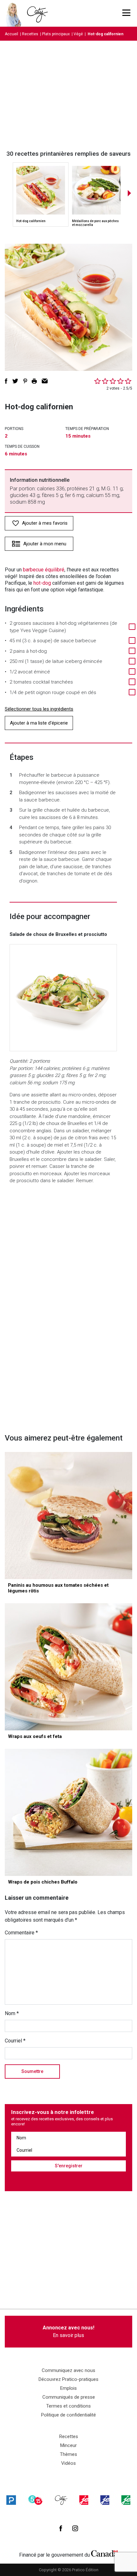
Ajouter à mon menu (45, 544)
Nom (12, 2013)
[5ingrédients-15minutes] (35, 2500)
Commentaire (21, 1933)
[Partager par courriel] (45, 381)
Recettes (30, 34)
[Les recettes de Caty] (15, 13)
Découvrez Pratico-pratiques (68, 2379)
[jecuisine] (84, 2500)
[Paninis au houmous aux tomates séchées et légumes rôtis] (68, 1516)
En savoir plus (68, 2331)
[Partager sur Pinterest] (25, 381)
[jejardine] (126, 2500)
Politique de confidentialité (68, 2415)
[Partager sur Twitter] (15, 381)
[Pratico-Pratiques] (11, 2500)
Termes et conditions (68, 2406)
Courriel (15, 2041)
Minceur (68, 2445)
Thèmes (68, 2454)
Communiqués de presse (69, 2397)
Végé (78, 34)
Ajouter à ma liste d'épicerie (39, 723)
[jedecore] (105, 2500)
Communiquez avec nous (68, 2370)
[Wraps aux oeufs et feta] (68, 1667)
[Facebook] (61, 2528)
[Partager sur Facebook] (6, 381)
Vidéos (68, 2463)
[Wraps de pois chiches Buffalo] (68, 1812)
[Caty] (61, 2500)
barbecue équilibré (44, 570)
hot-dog (42, 583)
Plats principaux (56, 34)
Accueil (11, 34)
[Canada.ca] (105, 2553)
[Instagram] (75, 2528)
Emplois (68, 2388)
